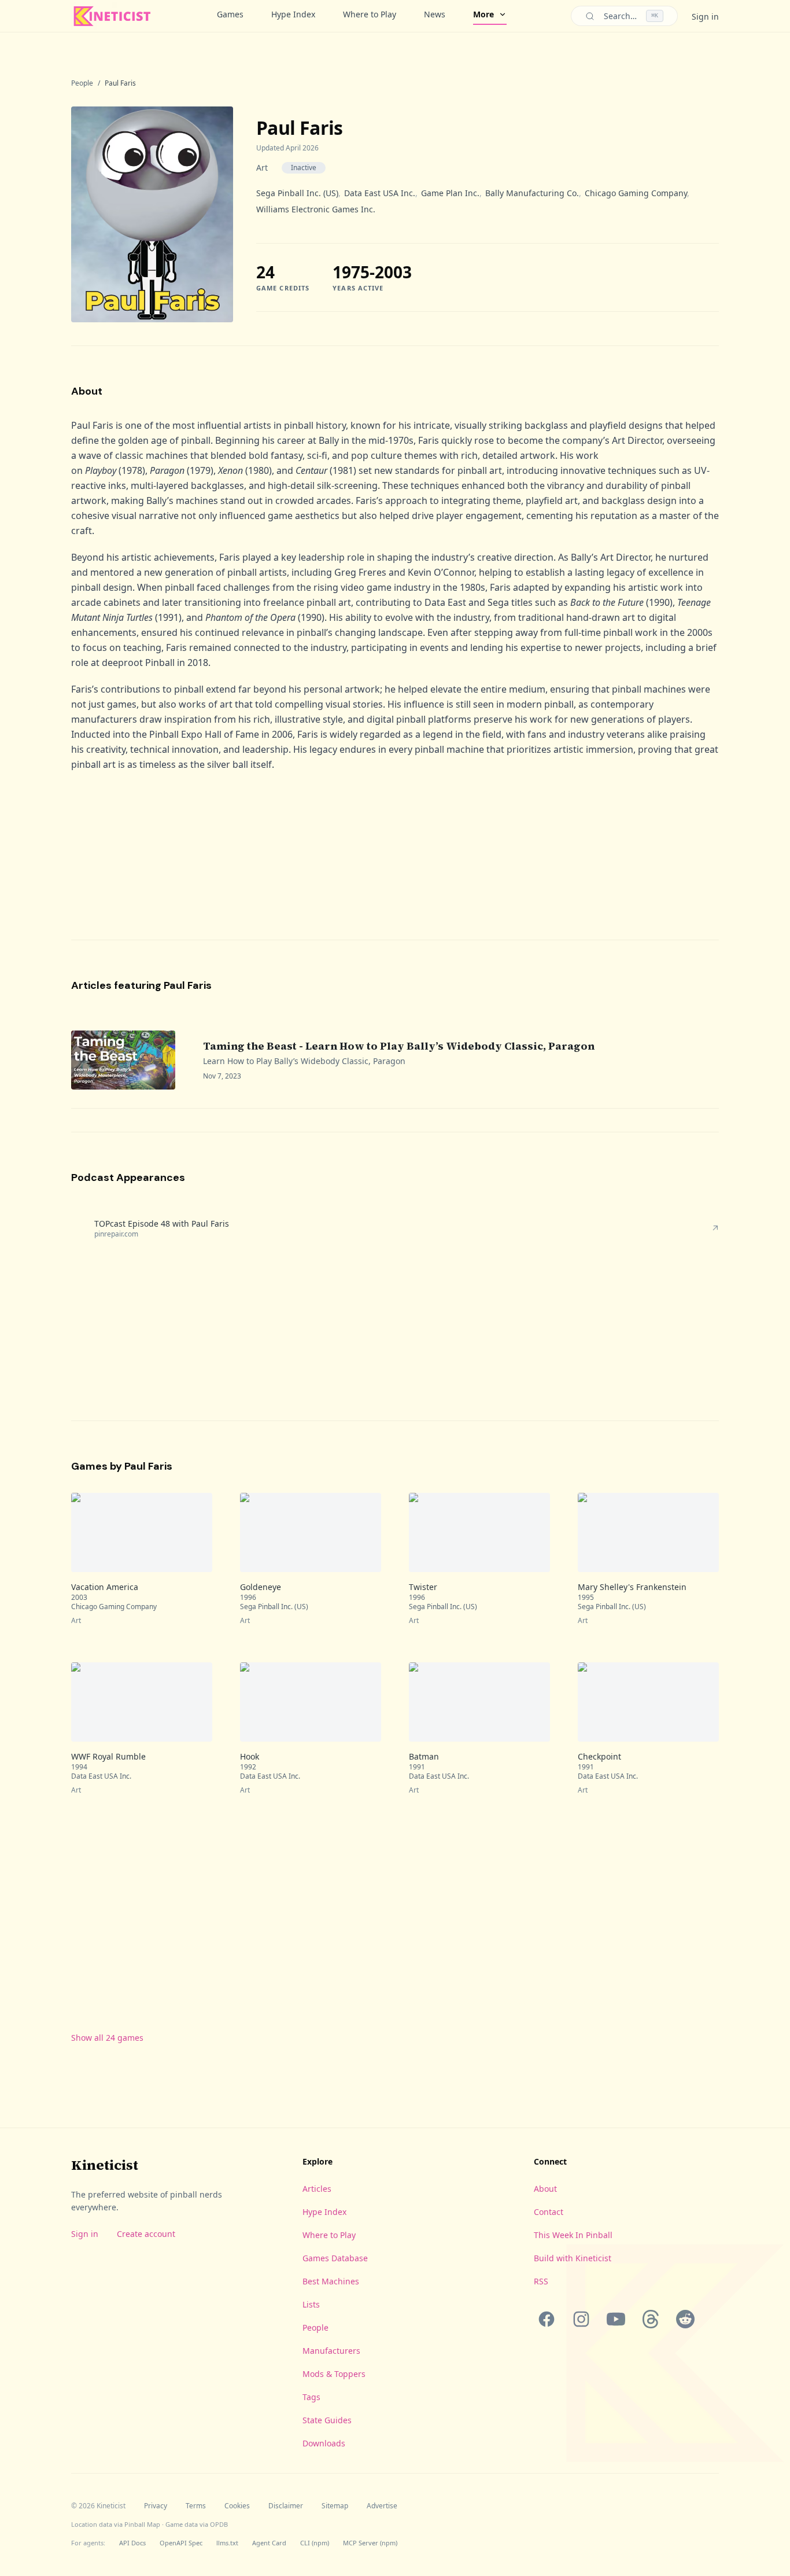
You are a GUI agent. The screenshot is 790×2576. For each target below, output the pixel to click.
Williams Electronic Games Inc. (316, 209)
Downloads (324, 2443)
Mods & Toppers (334, 2374)
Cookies (237, 2506)
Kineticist (105, 2165)
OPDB (219, 2524)
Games (230, 14)
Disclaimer (286, 2506)
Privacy (156, 2506)
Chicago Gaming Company (636, 193)
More (483, 14)
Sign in (705, 16)
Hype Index (293, 14)
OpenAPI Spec (181, 2543)
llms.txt (227, 2543)
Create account (146, 2234)
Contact (549, 2212)
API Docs (132, 2543)
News (435, 14)
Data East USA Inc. (380, 193)
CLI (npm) (315, 2543)
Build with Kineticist (573, 2258)
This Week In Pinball (573, 2235)
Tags (311, 2397)
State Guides (327, 2420)
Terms (196, 2506)
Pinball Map (142, 2524)
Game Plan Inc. (450, 193)
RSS (541, 2281)
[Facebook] (547, 2319)
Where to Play (370, 14)
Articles (317, 2189)
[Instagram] (581, 2319)
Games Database (335, 2258)
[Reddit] (685, 2319)
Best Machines (331, 2281)
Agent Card (269, 2543)
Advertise (382, 2506)
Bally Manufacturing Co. (532, 193)
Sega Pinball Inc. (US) (297, 193)
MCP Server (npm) (370, 2543)
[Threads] (651, 2319)
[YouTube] (616, 2319)
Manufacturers (331, 2351)
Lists (311, 2304)
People (82, 83)
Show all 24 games (107, 2038)
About (545, 2189)
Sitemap (335, 2506)
